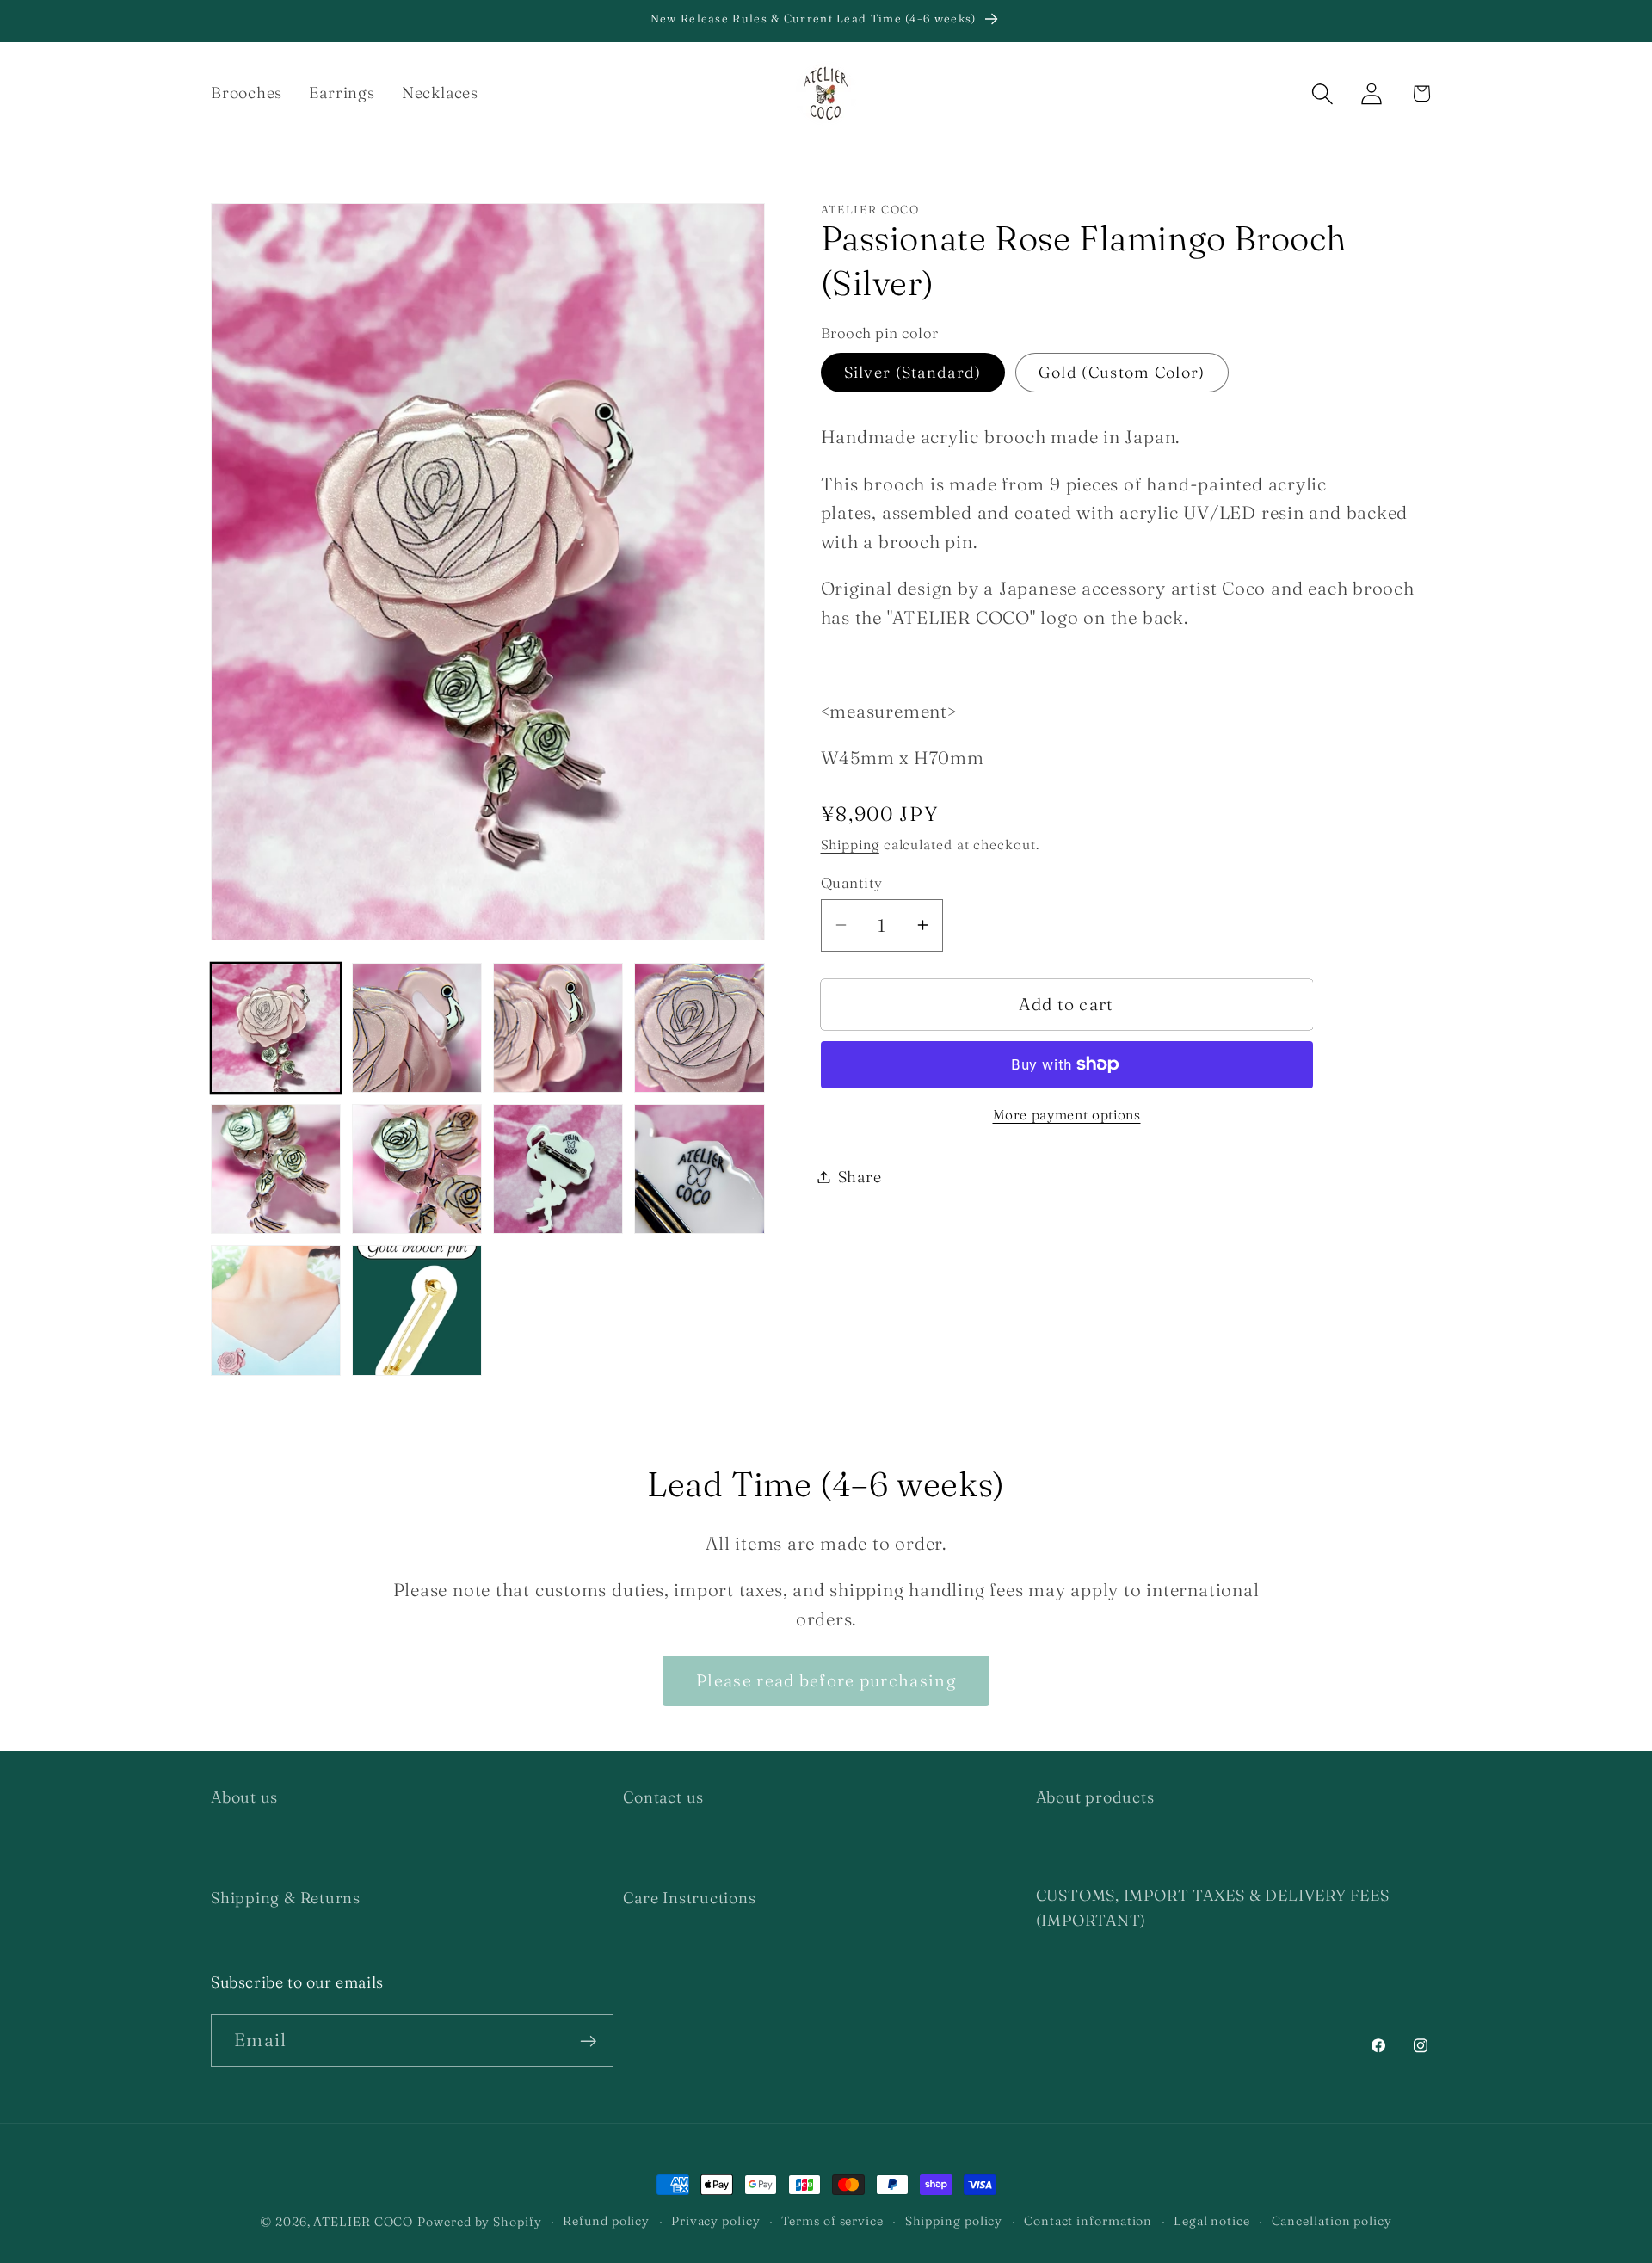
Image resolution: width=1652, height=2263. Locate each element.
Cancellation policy (1332, 2221)
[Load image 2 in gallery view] (417, 1028)
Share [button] (860, 1177)
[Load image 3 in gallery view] (558, 1028)
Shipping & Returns (286, 1898)
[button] (1323, 93)
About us (244, 1797)
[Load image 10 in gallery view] (417, 1310)
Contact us (663, 1797)
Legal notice (1212, 2221)
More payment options (1067, 1115)
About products (1095, 1797)
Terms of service (832, 2221)
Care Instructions (689, 1898)
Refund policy (606, 2221)
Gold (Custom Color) (1122, 371)
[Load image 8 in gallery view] (699, 1169)
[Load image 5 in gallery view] (276, 1169)
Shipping (850, 845)
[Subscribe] (588, 2041)
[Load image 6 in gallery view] (417, 1169)
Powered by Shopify (479, 2222)
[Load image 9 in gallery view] (276, 1310)
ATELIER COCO (363, 2222)
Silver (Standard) (913, 371)
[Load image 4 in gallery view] (699, 1028)
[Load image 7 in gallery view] (558, 1169)
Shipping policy (954, 2221)
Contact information (1088, 2221)
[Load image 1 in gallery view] (276, 1028)
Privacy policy (716, 2221)
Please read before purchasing (826, 1680)
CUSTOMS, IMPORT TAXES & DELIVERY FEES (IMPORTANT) (1213, 1908)
